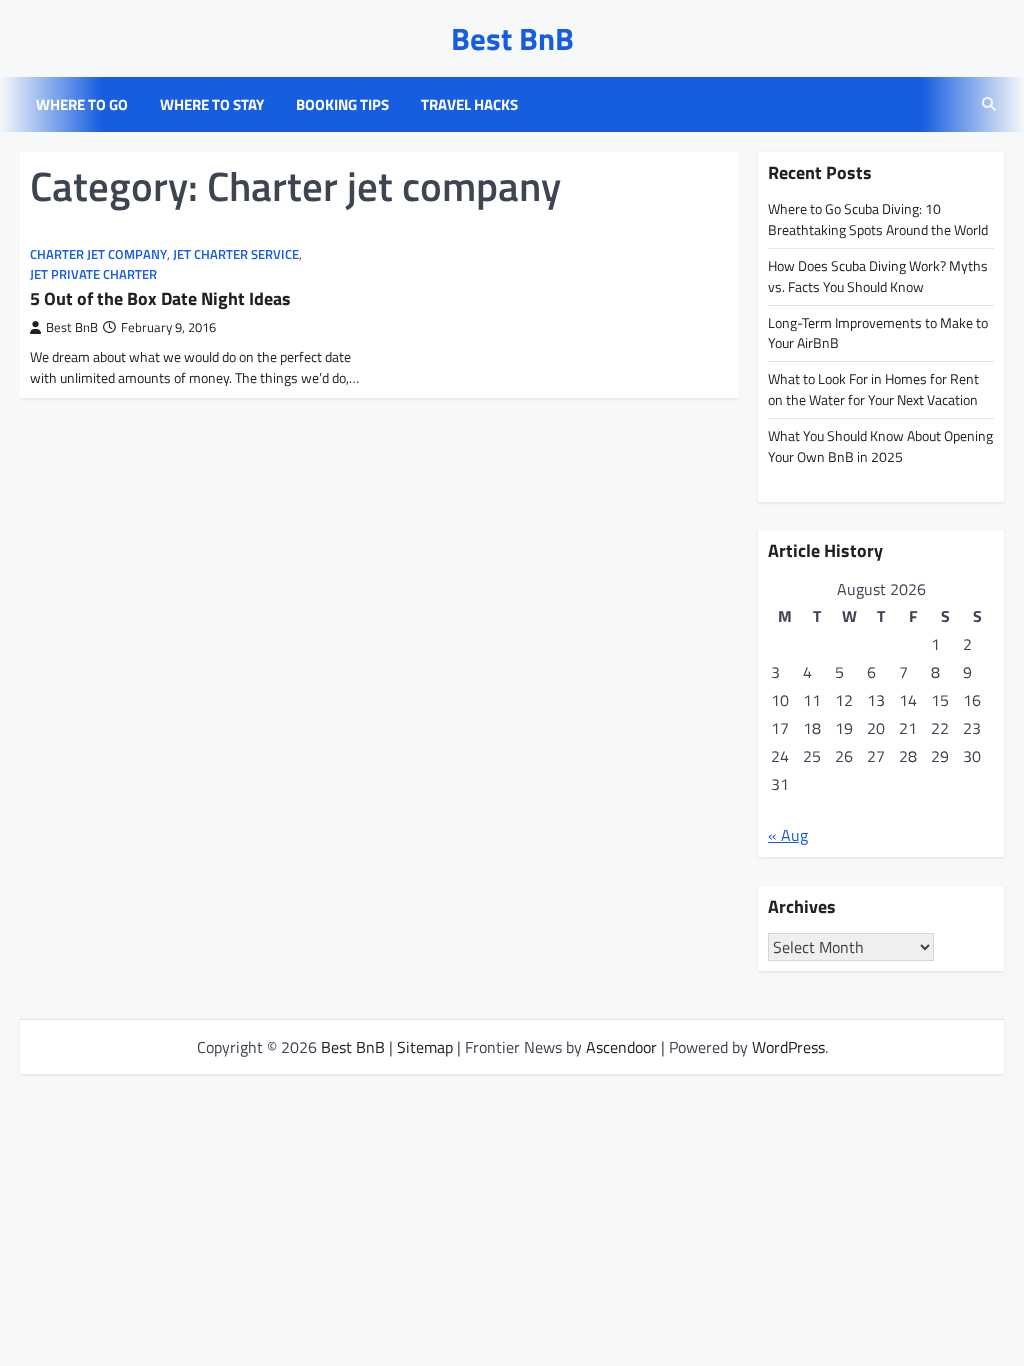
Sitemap (425, 1047)
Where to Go (82, 105)
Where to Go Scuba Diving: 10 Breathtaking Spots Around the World (878, 219)
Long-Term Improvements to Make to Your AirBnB (878, 333)
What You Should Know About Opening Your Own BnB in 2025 (880, 446)
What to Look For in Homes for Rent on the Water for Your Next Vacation (873, 389)
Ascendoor (621, 1047)
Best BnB (512, 38)
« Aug (788, 835)
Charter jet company (98, 254)
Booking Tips (342, 105)
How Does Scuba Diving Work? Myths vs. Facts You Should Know (878, 276)
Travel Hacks (469, 105)
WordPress (788, 1047)
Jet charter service (236, 254)
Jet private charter (93, 274)
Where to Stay (212, 105)
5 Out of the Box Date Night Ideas (160, 298)
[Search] (989, 105)
